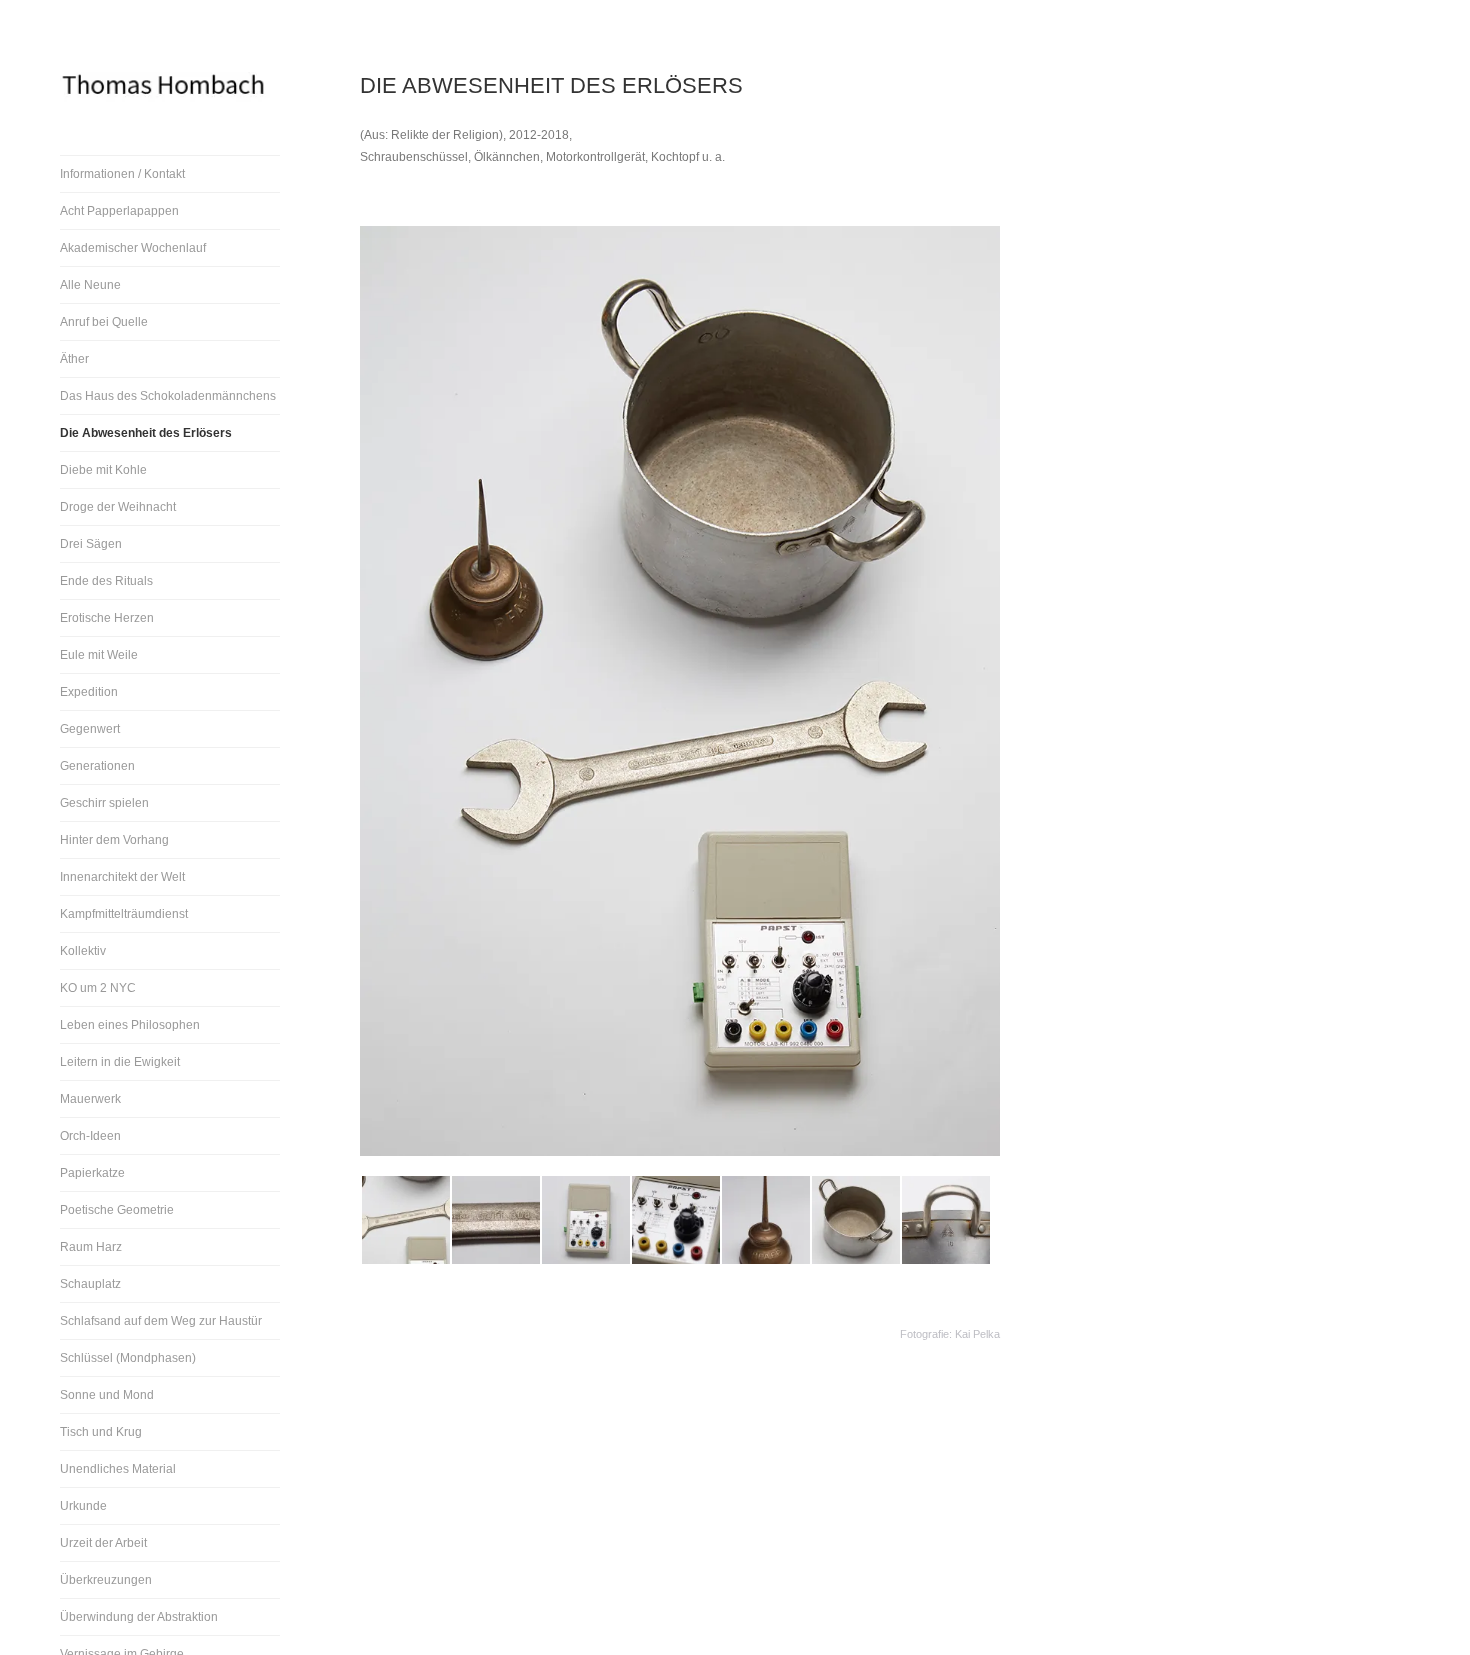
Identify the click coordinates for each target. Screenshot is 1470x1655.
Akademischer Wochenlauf (133, 248)
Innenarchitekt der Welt (122, 877)
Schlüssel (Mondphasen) (128, 1358)
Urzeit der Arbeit (103, 1543)
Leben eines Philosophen (130, 1025)
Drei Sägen (91, 544)
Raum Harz (91, 1247)
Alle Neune (90, 285)
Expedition (89, 692)
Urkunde (83, 1506)
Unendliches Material (118, 1469)
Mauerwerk (90, 1099)
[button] (405, 1220)
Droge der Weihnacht (118, 507)
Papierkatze (92, 1173)
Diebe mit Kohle (103, 470)
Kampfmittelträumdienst (124, 914)
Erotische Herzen (107, 618)
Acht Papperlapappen (119, 211)
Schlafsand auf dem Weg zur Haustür (161, 1321)
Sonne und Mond (107, 1395)
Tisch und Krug (101, 1432)
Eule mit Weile (99, 655)
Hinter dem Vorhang (114, 840)
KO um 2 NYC (98, 988)
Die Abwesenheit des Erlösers (146, 433)
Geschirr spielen (104, 803)
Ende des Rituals (106, 581)
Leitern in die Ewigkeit (120, 1062)
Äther (74, 359)
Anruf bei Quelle (104, 322)
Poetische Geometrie (117, 1210)
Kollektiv (83, 951)
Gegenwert (90, 729)
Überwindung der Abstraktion (139, 1617)
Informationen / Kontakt (122, 174)
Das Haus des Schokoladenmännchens (168, 396)
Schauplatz (90, 1284)
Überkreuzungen (106, 1580)
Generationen (97, 766)
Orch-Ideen (90, 1136)
